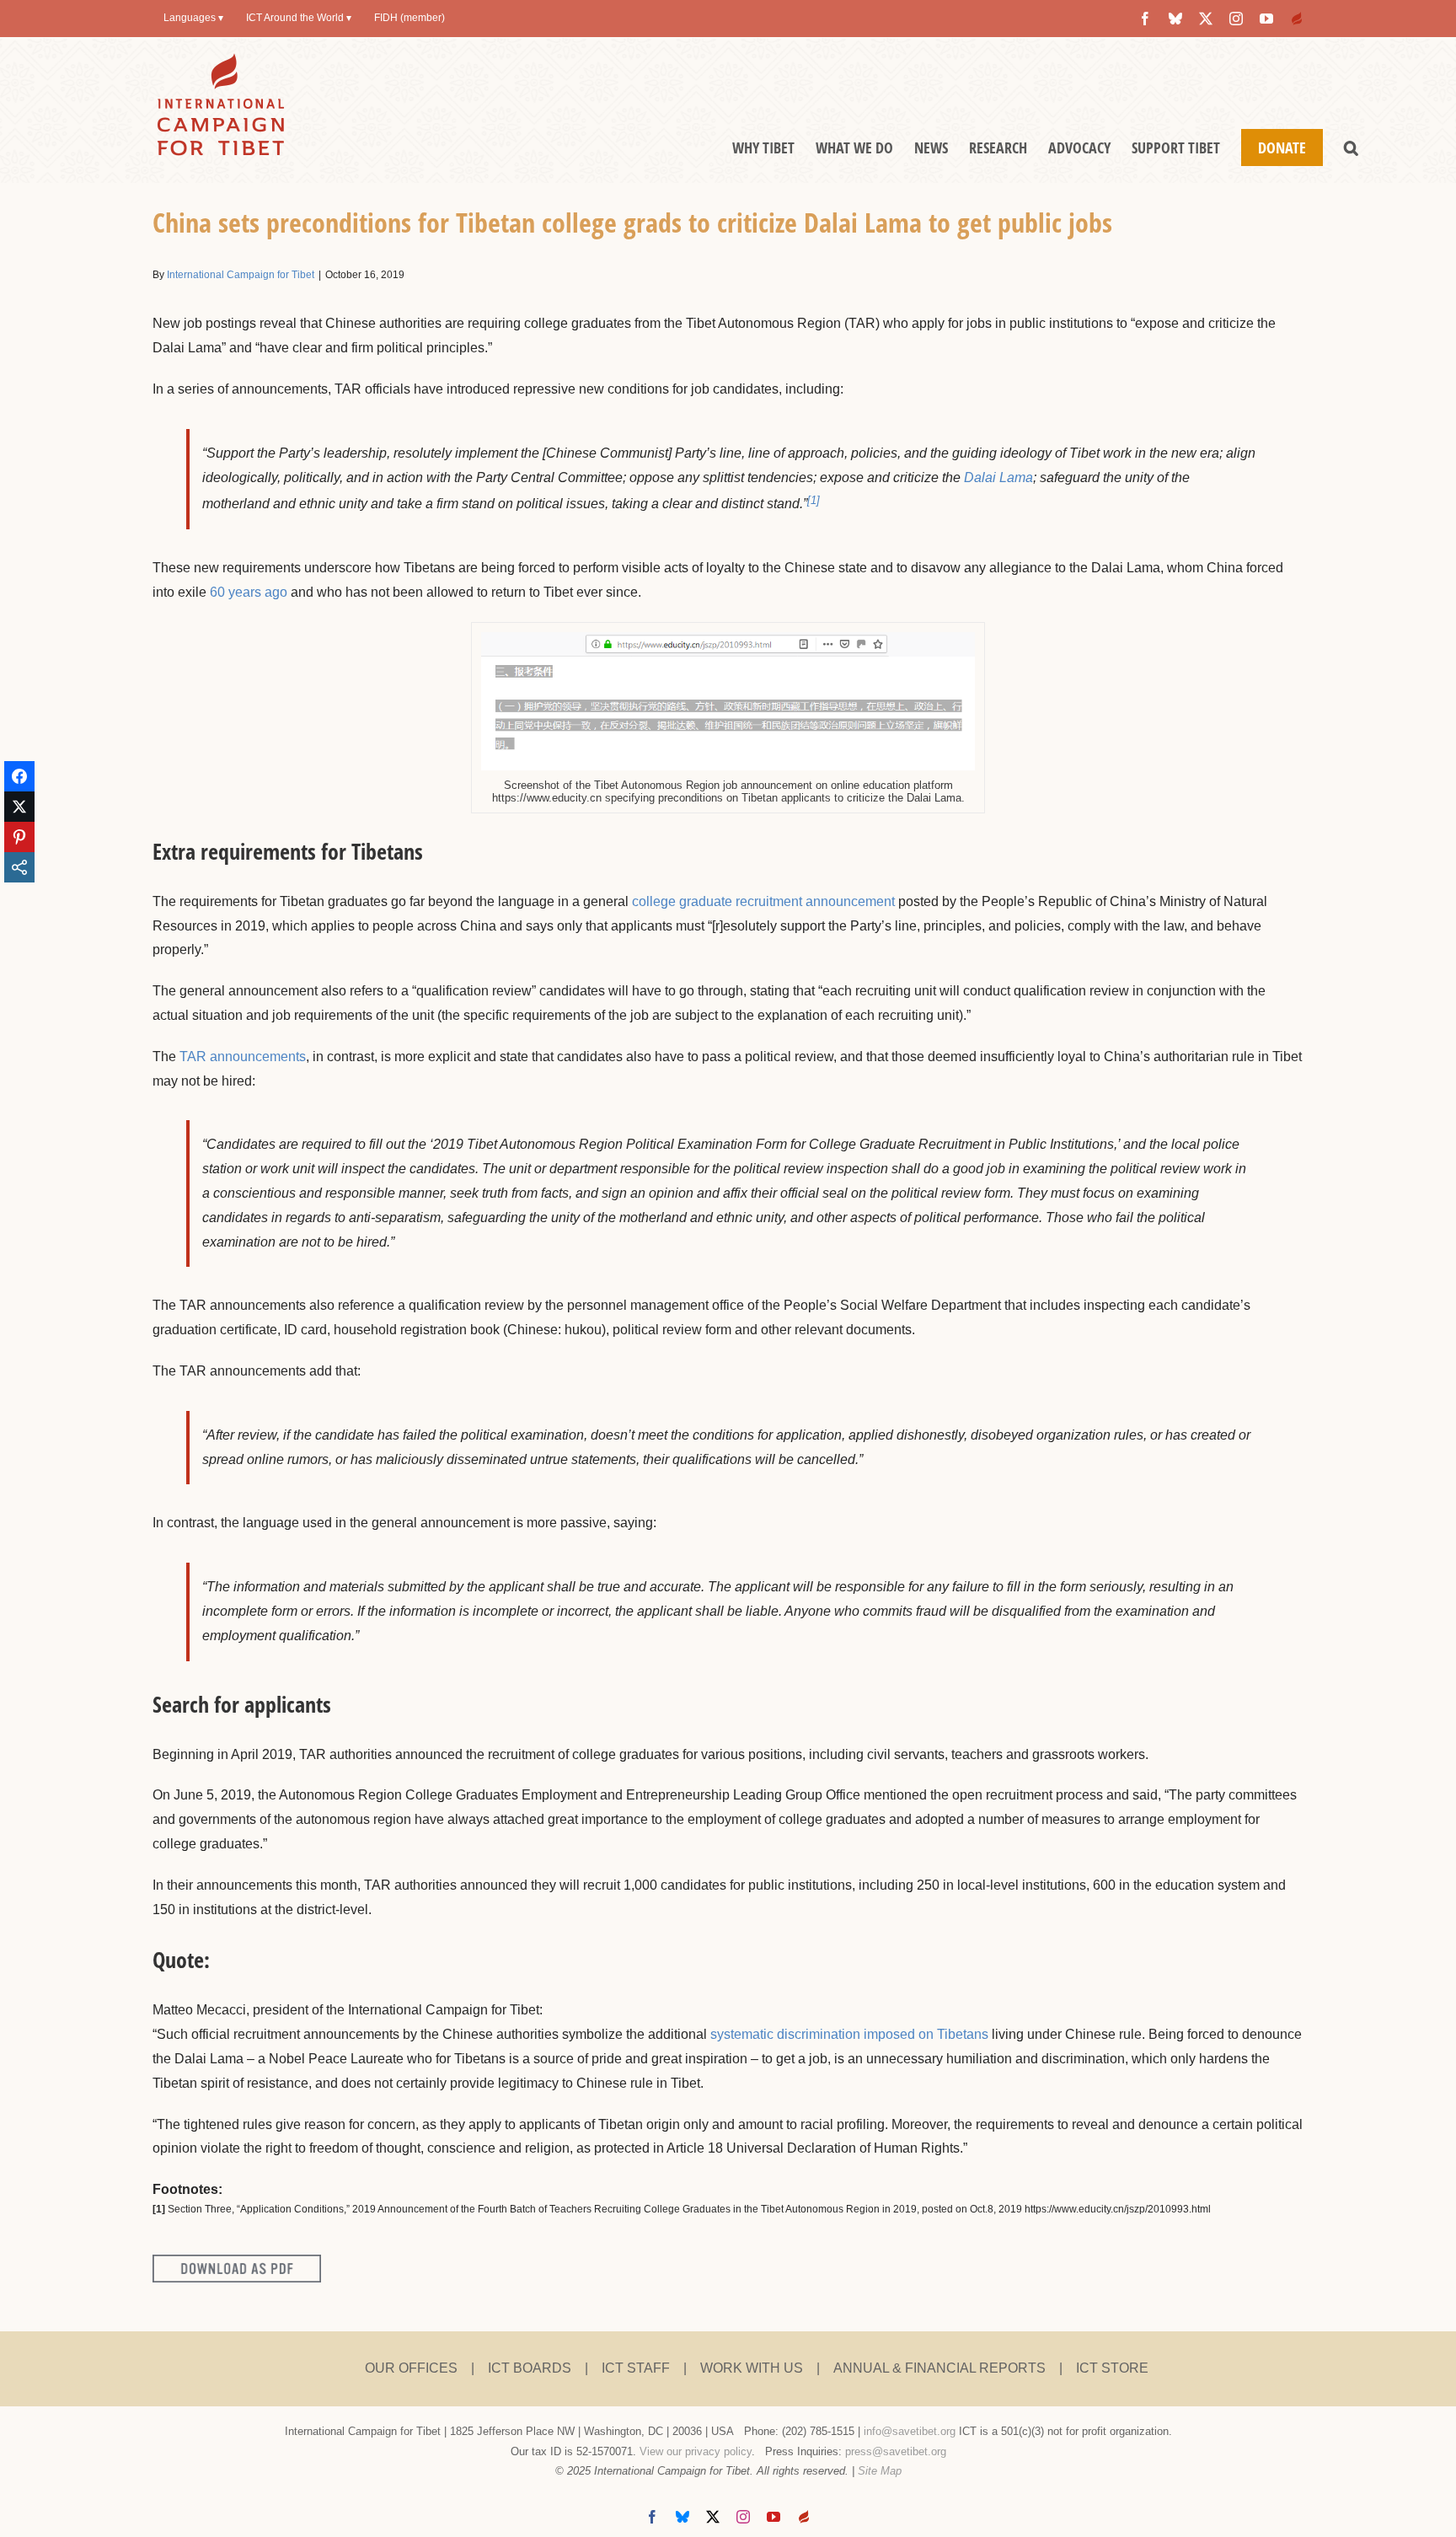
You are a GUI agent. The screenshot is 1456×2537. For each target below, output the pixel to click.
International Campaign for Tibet (241, 275)
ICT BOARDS (530, 2368)
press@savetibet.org (896, 2451)
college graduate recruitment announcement (763, 901)
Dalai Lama (998, 477)
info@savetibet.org (910, 2431)
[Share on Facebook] (19, 776)
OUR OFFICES (411, 2368)
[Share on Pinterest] (19, 837)
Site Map (880, 2471)
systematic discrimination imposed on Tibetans (849, 2034)
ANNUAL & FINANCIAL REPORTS (939, 2368)
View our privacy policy (696, 2451)
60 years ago (249, 592)
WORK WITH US (752, 2368)
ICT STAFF (636, 2368)
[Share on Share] (19, 867)
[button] (1351, 147)
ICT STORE (1112, 2368)
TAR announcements (243, 1057)
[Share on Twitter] (19, 807)
